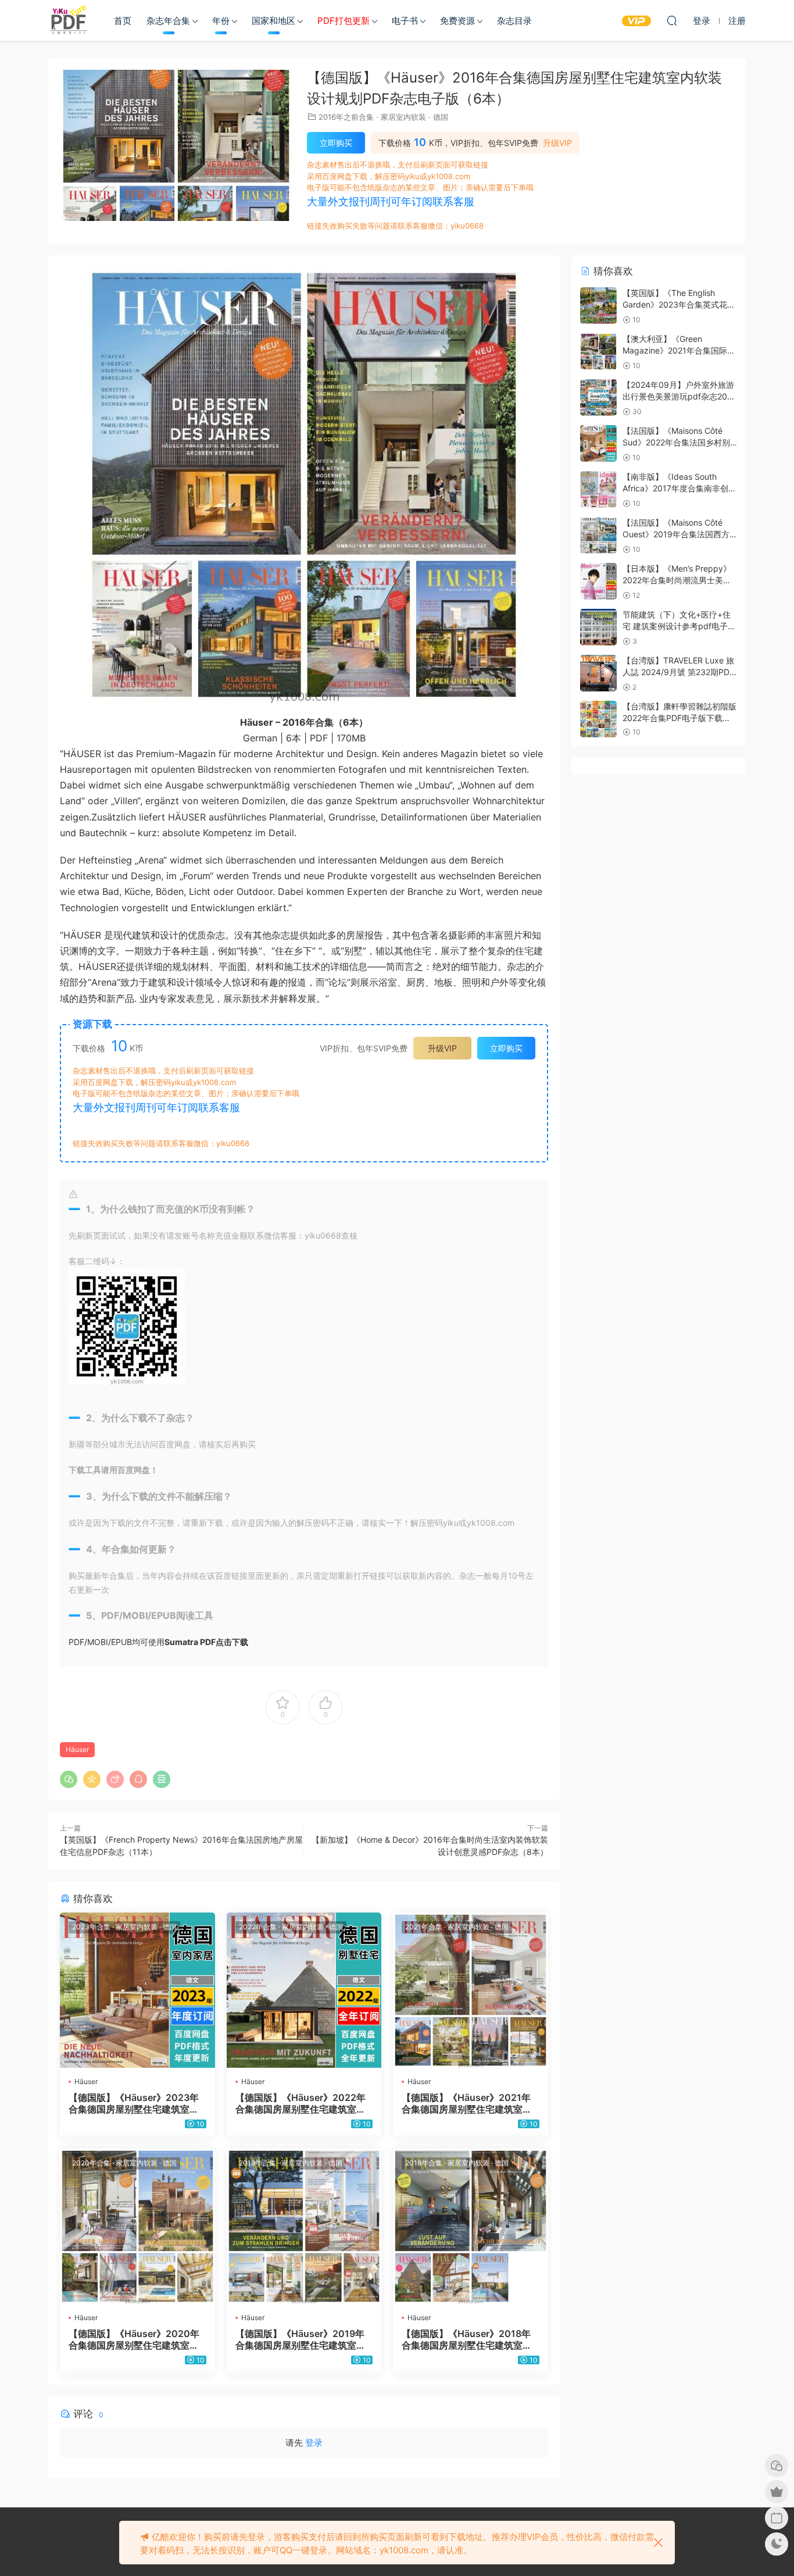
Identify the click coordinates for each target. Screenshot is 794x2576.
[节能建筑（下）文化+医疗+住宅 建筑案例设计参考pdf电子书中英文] (598, 627)
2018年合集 (424, 2163)
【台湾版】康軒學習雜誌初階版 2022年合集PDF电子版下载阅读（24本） (679, 718)
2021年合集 (424, 1927)
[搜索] (672, 20)
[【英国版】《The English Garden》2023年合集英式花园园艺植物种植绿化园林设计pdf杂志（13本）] (598, 306)
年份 (221, 21)
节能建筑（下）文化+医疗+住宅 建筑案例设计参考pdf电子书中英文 (679, 626)
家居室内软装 (403, 117)
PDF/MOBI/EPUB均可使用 (158, 1642)
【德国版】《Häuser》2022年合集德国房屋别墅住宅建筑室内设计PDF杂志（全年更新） (301, 2103)
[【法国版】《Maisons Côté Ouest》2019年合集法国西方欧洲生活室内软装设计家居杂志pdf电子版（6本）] (598, 535)
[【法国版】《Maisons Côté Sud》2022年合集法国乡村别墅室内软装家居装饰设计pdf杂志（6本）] (598, 443)
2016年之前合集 (346, 117)
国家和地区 (273, 21)
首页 (123, 21)
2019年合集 (257, 2163)
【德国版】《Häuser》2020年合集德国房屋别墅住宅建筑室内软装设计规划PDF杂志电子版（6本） (136, 2339)
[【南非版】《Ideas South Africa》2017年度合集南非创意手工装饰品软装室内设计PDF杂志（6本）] (598, 489)
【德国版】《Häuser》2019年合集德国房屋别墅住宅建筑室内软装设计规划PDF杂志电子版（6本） (303, 2339)
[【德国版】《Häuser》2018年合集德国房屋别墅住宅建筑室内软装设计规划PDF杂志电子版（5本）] (471, 2226)
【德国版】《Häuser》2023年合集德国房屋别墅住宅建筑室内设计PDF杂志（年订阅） (134, 2103)
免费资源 (457, 21)
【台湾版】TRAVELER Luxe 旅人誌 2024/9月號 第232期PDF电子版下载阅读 (678, 672)
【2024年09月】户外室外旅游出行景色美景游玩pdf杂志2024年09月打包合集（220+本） (680, 396)
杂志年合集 (168, 21)
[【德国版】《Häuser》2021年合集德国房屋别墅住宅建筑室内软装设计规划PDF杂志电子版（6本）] (471, 1990)
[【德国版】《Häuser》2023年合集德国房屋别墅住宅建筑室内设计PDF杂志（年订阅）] (137, 1990)
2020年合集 (91, 2163)
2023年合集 (91, 1927)
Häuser (77, 1749)
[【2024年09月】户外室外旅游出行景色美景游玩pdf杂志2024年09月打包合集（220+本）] (598, 397)
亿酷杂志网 (69, 20)
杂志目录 (514, 21)
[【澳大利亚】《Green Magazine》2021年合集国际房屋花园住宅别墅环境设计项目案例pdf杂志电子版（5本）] (598, 352)
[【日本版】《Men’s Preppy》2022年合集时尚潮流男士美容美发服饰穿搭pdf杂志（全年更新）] (598, 581)
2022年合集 (258, 1927)
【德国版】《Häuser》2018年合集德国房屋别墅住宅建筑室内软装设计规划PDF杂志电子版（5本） (469, 2339)
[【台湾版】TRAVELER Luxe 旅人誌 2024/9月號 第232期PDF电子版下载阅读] (598, 673)
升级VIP (557, 143)
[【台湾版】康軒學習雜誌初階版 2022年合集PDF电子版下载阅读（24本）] (598, 719)
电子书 (405, 21)
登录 (314, 2443)
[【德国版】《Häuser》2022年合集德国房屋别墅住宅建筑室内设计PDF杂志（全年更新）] (304, 1990)
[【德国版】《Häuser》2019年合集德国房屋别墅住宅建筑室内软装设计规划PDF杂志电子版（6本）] (304, 2226)
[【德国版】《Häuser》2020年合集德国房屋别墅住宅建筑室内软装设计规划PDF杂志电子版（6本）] (137, 2226)
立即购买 (336, 143)
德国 (441, 117)
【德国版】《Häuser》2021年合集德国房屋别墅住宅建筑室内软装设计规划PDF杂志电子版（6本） (469, 2103)
